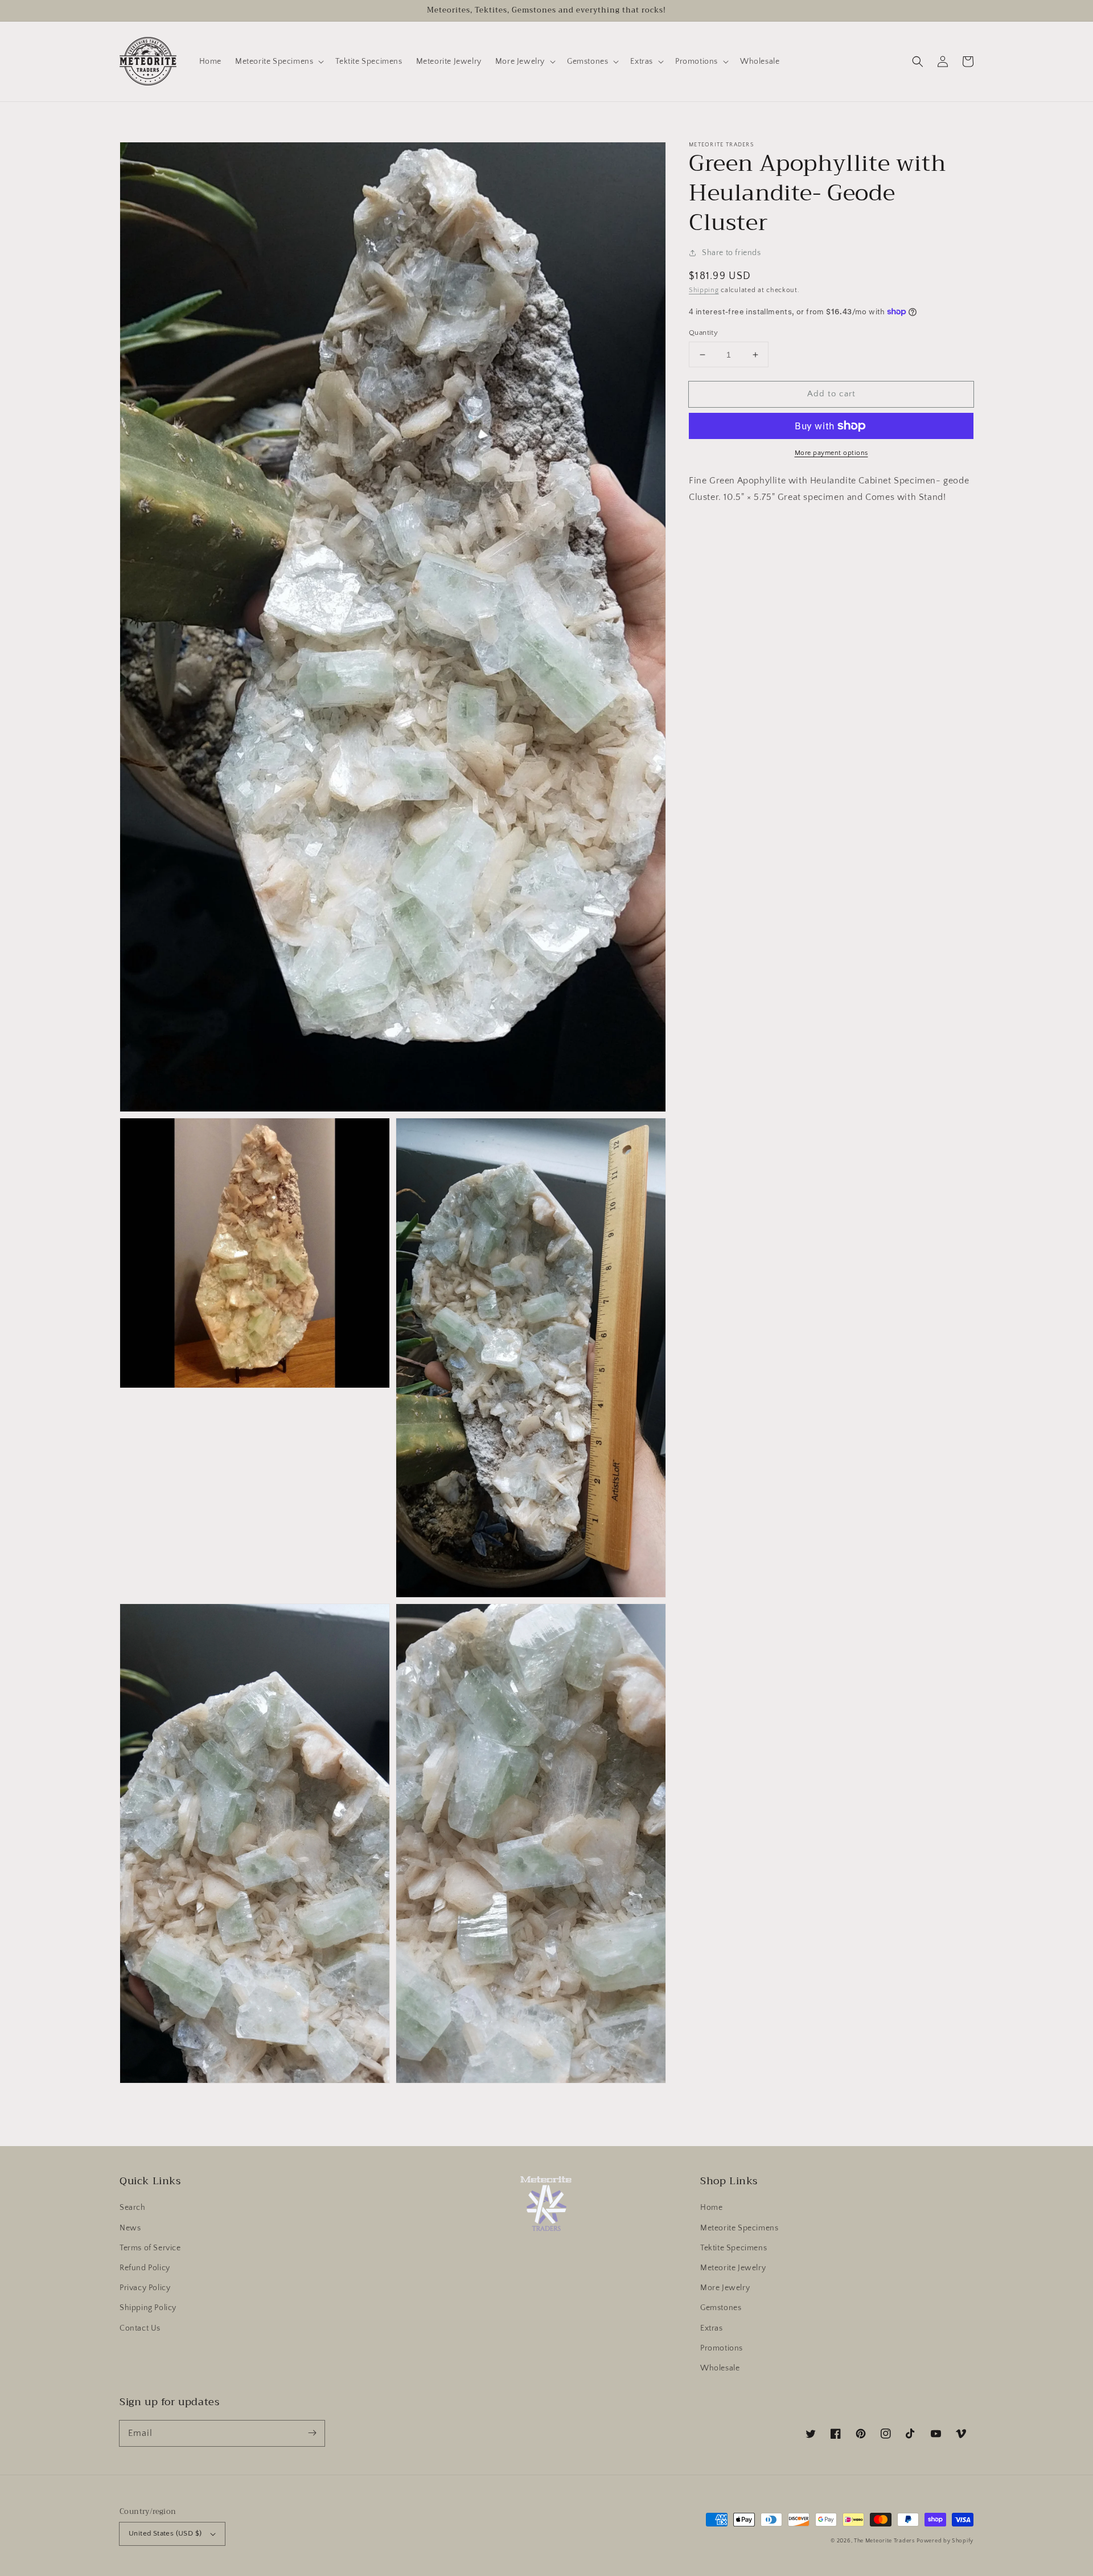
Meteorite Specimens (739, 2228)
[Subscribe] (312, 2433)
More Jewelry (725, 2288)
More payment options (831, 453)
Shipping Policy (148, 2308)
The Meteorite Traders (884, 2541)
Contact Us (140, 2328)
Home (711, 2208)
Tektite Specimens (734, 2248)
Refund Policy (145, 2268)
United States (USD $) (165, 2533)
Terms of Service (150, 2248)
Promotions (722, 2348)
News (130, 2228)
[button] (918, 61)
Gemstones (721, 2308)
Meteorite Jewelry (733, 2268)
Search (133, 2208)
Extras (712, 2328)
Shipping (704, 290)
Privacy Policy (145, 2288)
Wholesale (720, 2368)
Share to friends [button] (732, 253)
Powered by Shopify (945, 2541)
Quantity (703, 333)
